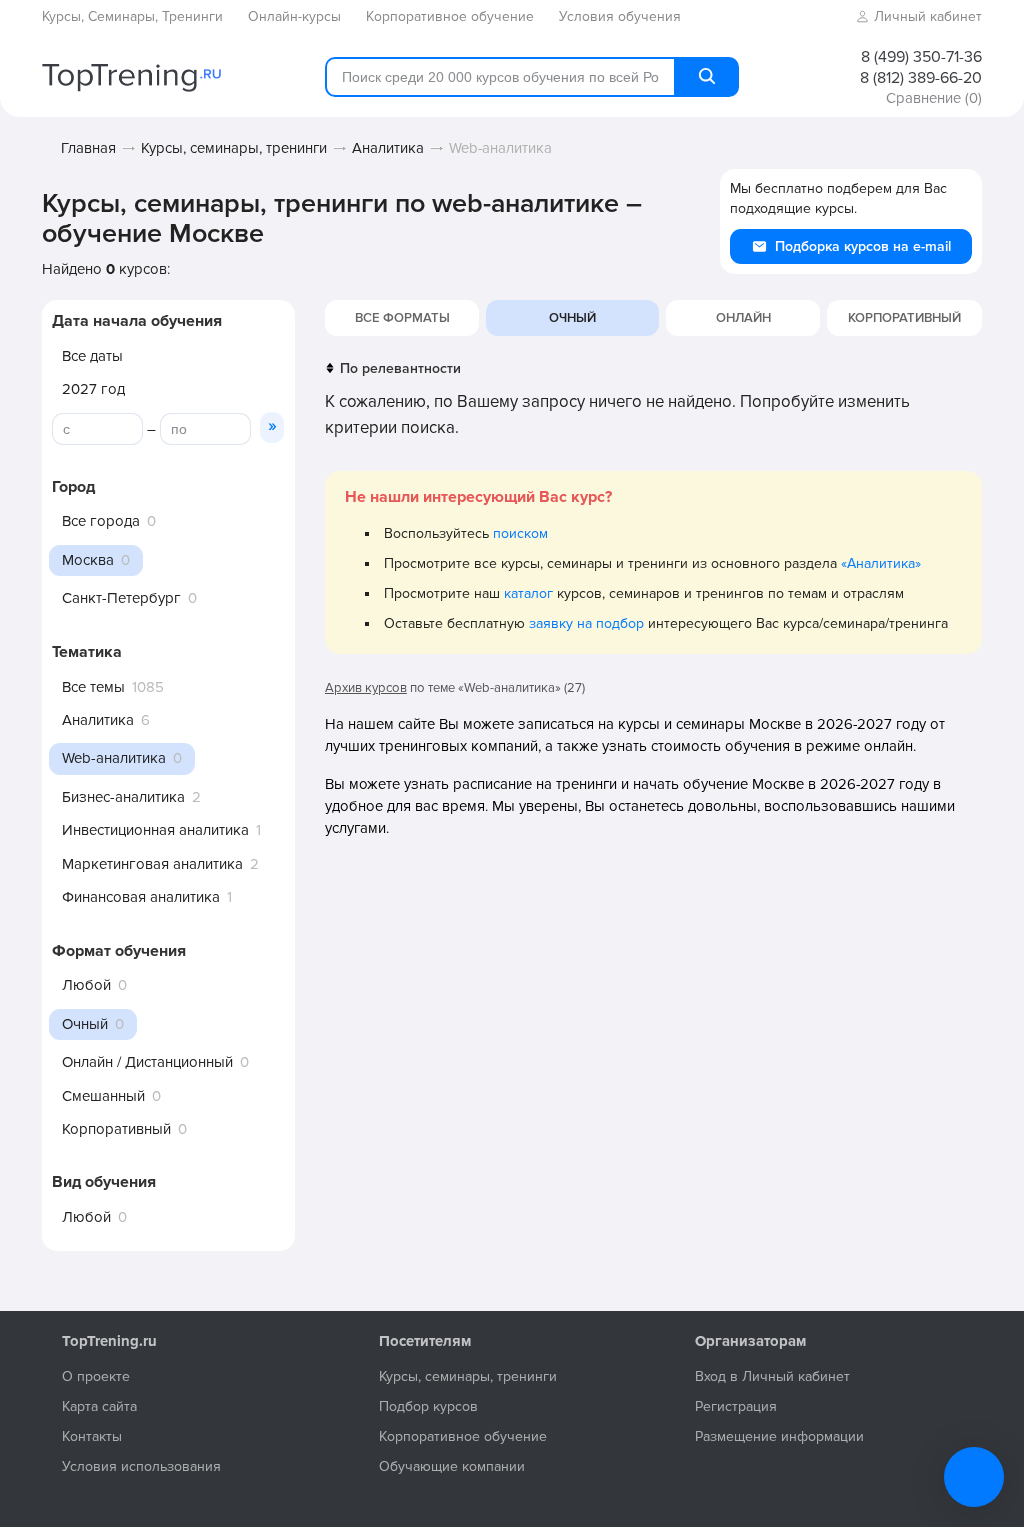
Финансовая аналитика (141, 897)
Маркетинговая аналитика (152, 864)
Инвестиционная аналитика (155, 830)
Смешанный (103, 1096)
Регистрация (736, 1406)
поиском (520, 533)
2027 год (93, 389)
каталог (528, 593)
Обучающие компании (452, 1466)
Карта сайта (99, 1406)
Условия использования (141, 1466)
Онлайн (743, 318)
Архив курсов (366, 688)
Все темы (93, 687)
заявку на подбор (586, 623)
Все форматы (402, 318)
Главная (88, 148)
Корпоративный (116, 1129)
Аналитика (388, 148)
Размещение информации (779, 1436)
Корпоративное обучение (463, 1436)
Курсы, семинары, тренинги (234, 148)
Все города (101, 521)
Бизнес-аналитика (123, 797)
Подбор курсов (428, 1406)
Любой (86, 985)
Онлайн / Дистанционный (147, 1062)
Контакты (92, 1436)
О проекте (96, 1376)
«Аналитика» (881, 563)
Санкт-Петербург (121, 598)
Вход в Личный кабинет (772, 1376)
